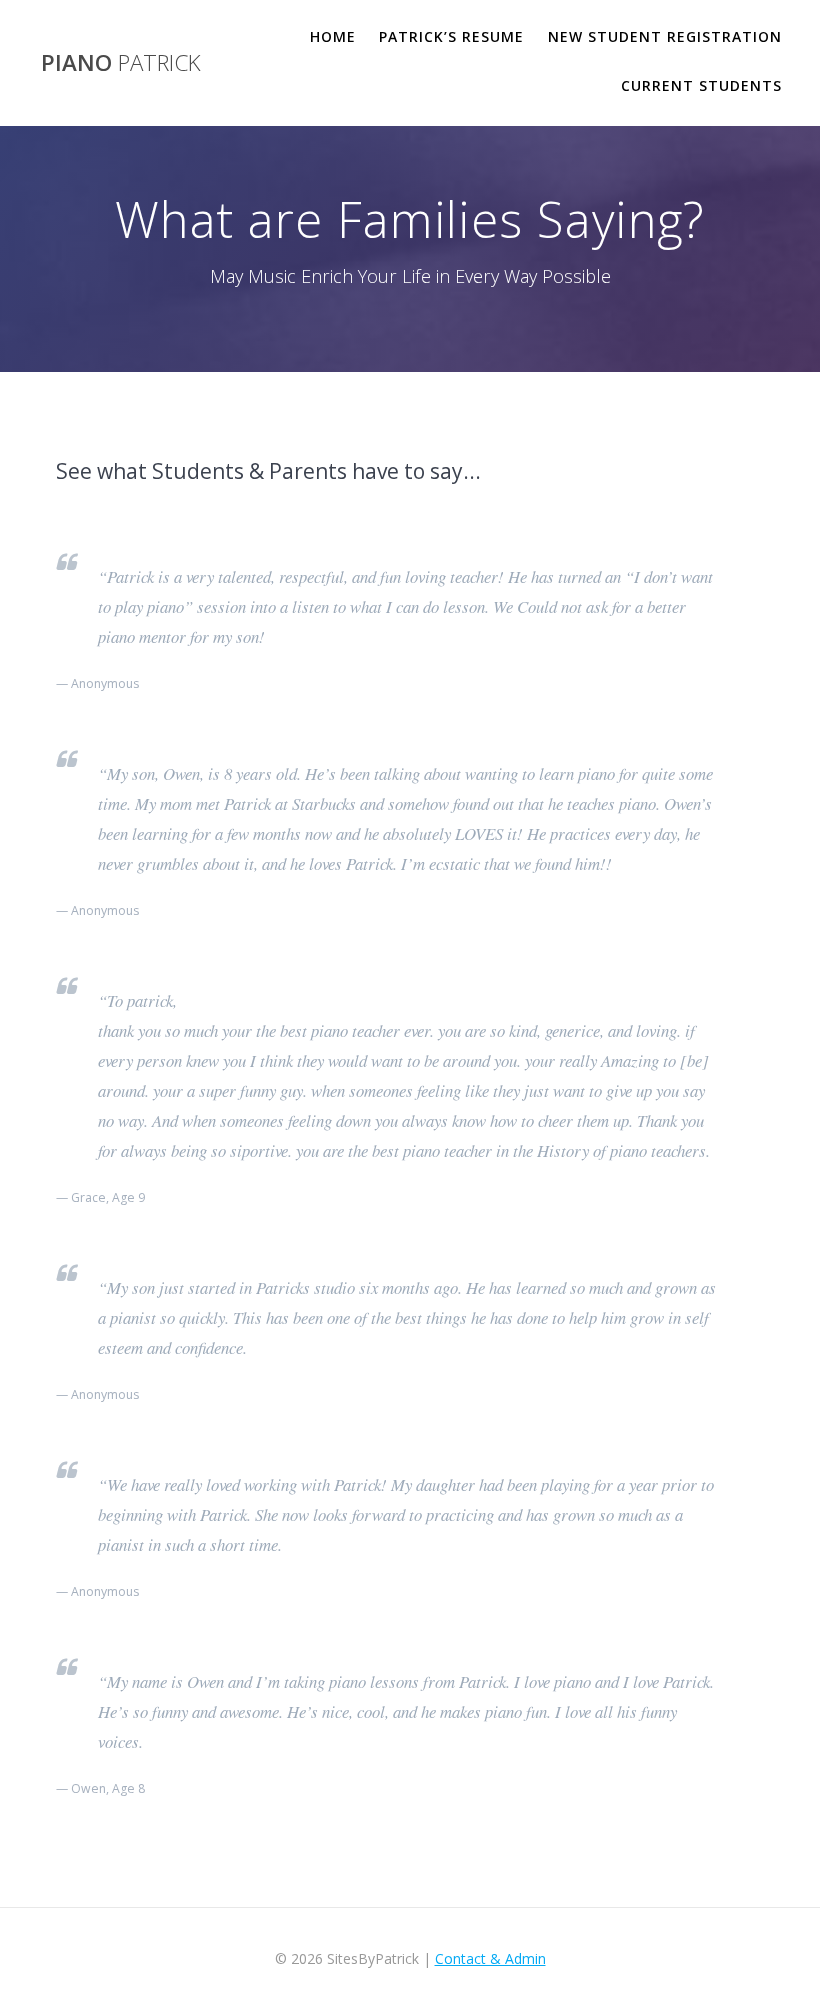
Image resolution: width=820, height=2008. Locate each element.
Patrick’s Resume (451, 36)
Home (333, 36)
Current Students (701, 85)
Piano (121, 63)
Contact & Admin (490, 1958)
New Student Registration (665, 36)
